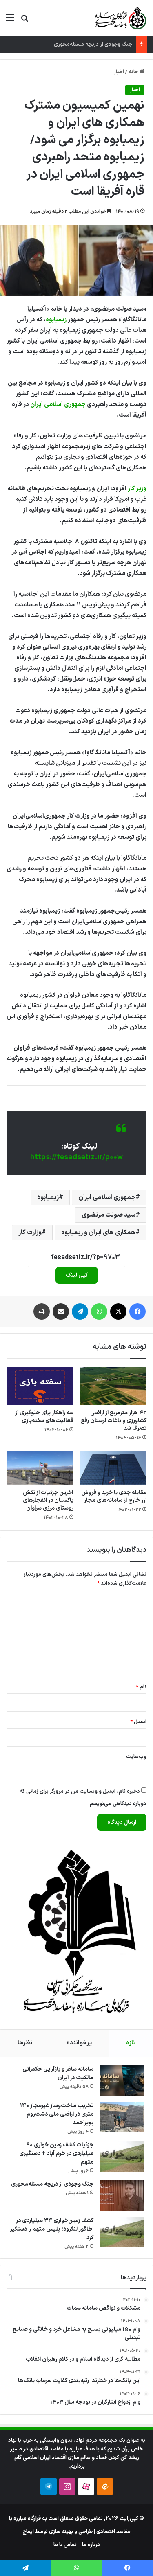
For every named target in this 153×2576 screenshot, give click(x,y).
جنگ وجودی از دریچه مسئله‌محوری (93, 45)
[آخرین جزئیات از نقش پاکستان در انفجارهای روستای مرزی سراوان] (40, 1467)
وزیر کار (137, 489)
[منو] (10, 21)
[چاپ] (42, 1312)
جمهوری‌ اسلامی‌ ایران (58, 405)
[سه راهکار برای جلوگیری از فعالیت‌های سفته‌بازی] (40, 1386)
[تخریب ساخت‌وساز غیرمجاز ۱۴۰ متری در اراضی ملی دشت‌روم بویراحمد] (122, 2117)
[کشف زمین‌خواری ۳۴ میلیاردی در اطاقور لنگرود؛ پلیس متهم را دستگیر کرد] (122, 2232)
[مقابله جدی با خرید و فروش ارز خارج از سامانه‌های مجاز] (113, 1467)
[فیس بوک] (137, 1312)
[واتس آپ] (99, 1312)
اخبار (119, 72)
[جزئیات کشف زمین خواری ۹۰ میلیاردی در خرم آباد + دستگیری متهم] (122, 2156)
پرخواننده (79, 2043)
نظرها (25, 2043)
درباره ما (91, 2545)
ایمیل (138, 1722)
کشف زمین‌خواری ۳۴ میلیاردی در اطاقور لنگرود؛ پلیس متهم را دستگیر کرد (52, 2229)
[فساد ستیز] (120, 18)
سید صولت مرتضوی (109, 1215)
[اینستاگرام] (67, 2486)
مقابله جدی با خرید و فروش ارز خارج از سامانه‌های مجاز (114, 1496)
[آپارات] (86, 2486)
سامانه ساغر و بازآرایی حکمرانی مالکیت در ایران (58, 2073)
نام (141, 1687)
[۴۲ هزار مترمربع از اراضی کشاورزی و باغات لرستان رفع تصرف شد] (113, 1386)
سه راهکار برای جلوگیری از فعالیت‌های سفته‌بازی (44, 1417)
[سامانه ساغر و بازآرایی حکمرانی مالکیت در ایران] (122, 2081)
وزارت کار (30, 1233)
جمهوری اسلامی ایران (107, 1197)
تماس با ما (65, 2545)
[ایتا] (105, 2486)
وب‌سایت (136, 1757)
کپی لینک (77, 1275)
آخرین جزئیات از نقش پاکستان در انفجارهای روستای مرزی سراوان (48, 1500)
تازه (131, 2043)
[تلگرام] (80, 1312)
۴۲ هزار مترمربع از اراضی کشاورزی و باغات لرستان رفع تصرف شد (114, 1421)
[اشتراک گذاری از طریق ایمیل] (61, 1312)
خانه (134, 72)
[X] (118, 1312)
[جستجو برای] (24, 21)
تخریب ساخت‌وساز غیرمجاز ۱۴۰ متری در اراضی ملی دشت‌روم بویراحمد (57, 2114)
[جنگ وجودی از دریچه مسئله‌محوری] (122, 2196)
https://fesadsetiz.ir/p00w (76, 1157)
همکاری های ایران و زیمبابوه (98, 1233)
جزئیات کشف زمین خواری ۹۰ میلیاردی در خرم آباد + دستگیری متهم (56, 2153)
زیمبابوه (56, 320)
